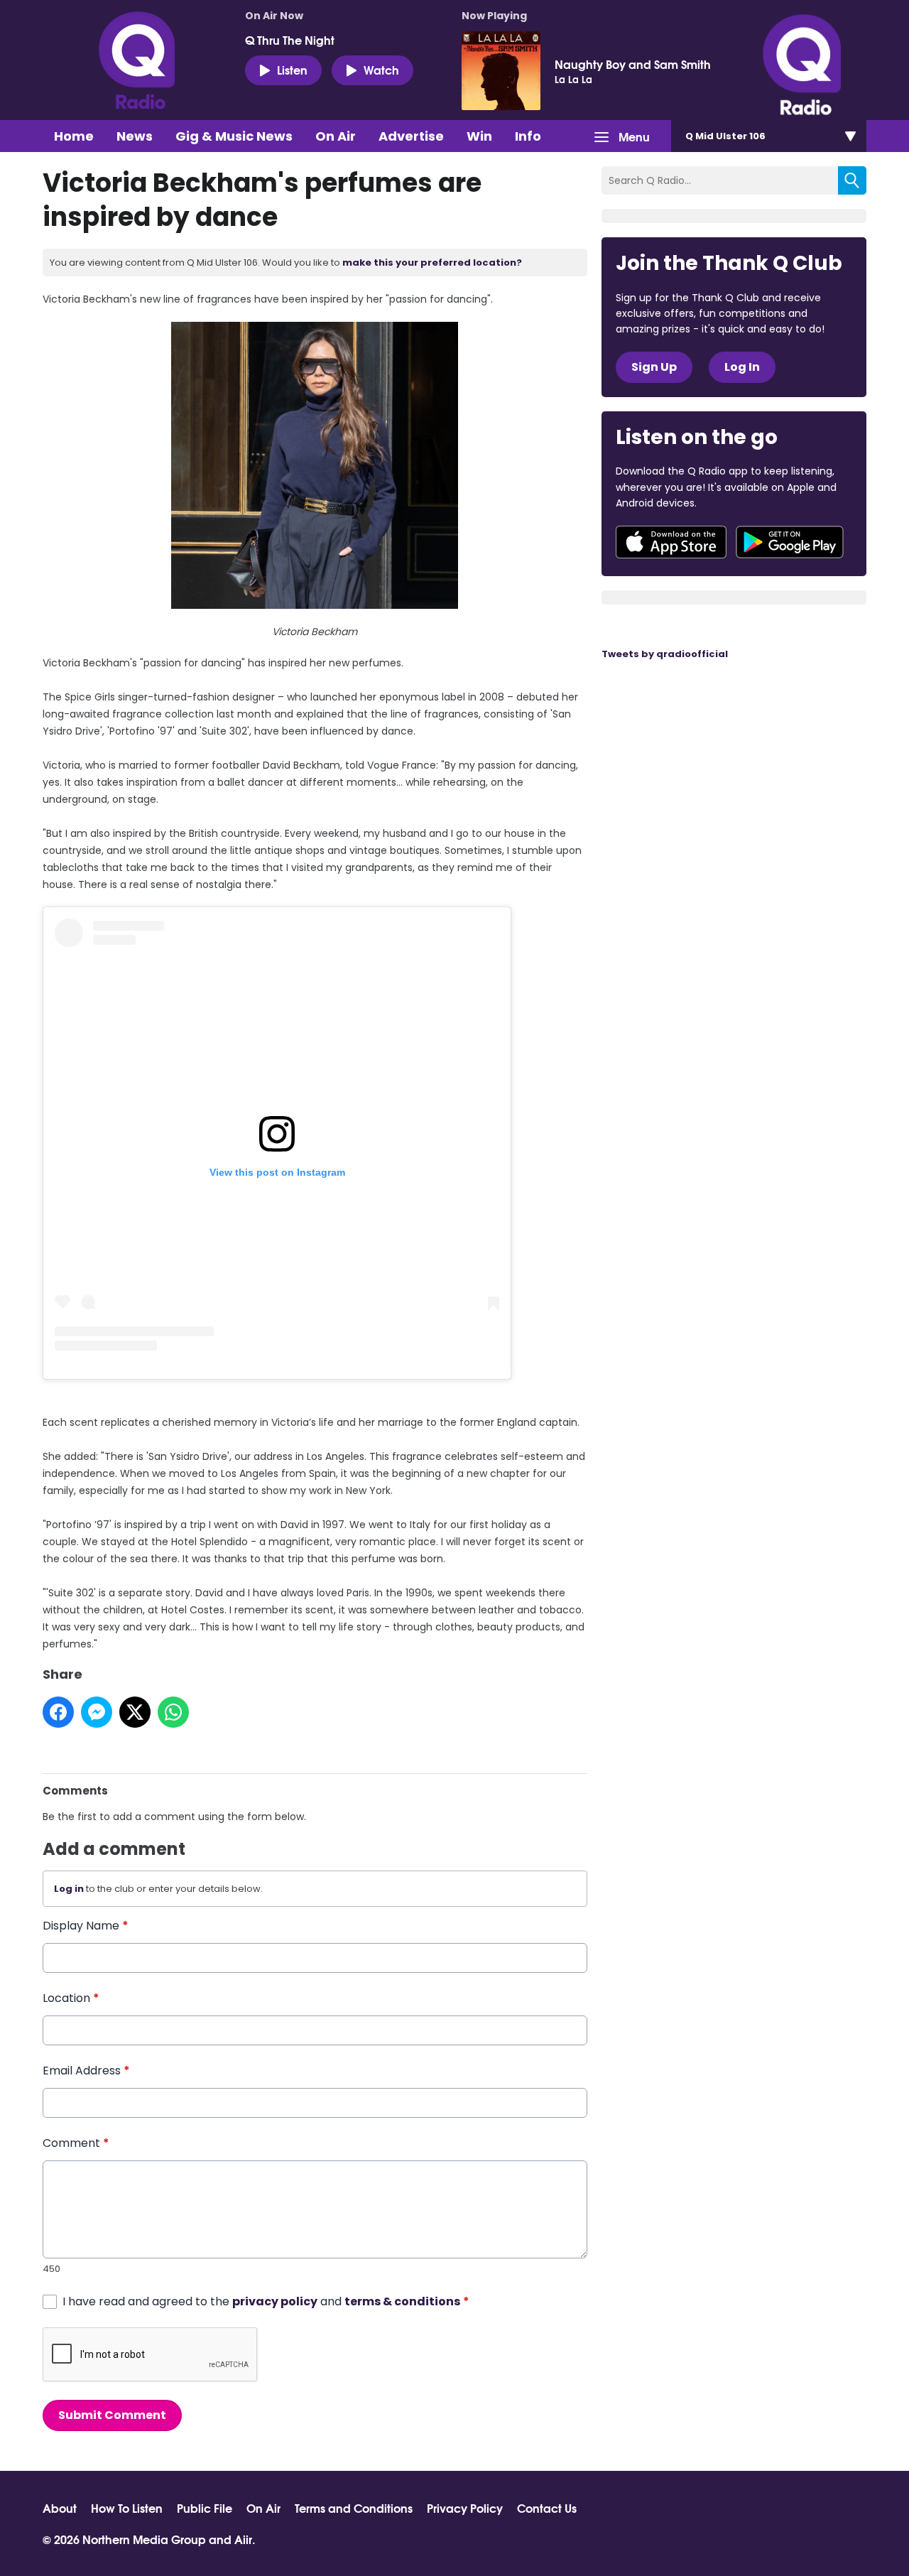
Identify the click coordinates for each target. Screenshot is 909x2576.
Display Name (86, 1926)
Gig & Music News (234, 136)
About (60, 2508)
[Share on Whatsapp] (173, 1712)
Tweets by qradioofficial (665, 654)
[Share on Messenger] (97, 1712)
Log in (69, 1889)
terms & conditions (402, 2301)
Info (528, 136)
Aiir (243, 2539)
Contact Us (547, 2508)
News (135, 136)
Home (74, 136)
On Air (336, 136)
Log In (742, 367)
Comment (76, 2143)
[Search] (852, 180)
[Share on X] (135, 1712)
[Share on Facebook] (58, 1712)
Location (71, 1998)
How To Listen (127, 2508)
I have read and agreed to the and (266, 2301)
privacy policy (275, 2301)
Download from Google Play (790, 542)
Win (479, 136)
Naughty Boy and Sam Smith (633, 64)
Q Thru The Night (290, 40)
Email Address (86, 2071)
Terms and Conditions (354, 2508)
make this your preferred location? (432, 263)
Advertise (411, 136)
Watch (381, 69)
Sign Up (654, 367)
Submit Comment (112, 2415)
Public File (205, 2508)
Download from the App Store (671, 542)
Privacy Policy (465, 2508)
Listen (292, 69)
